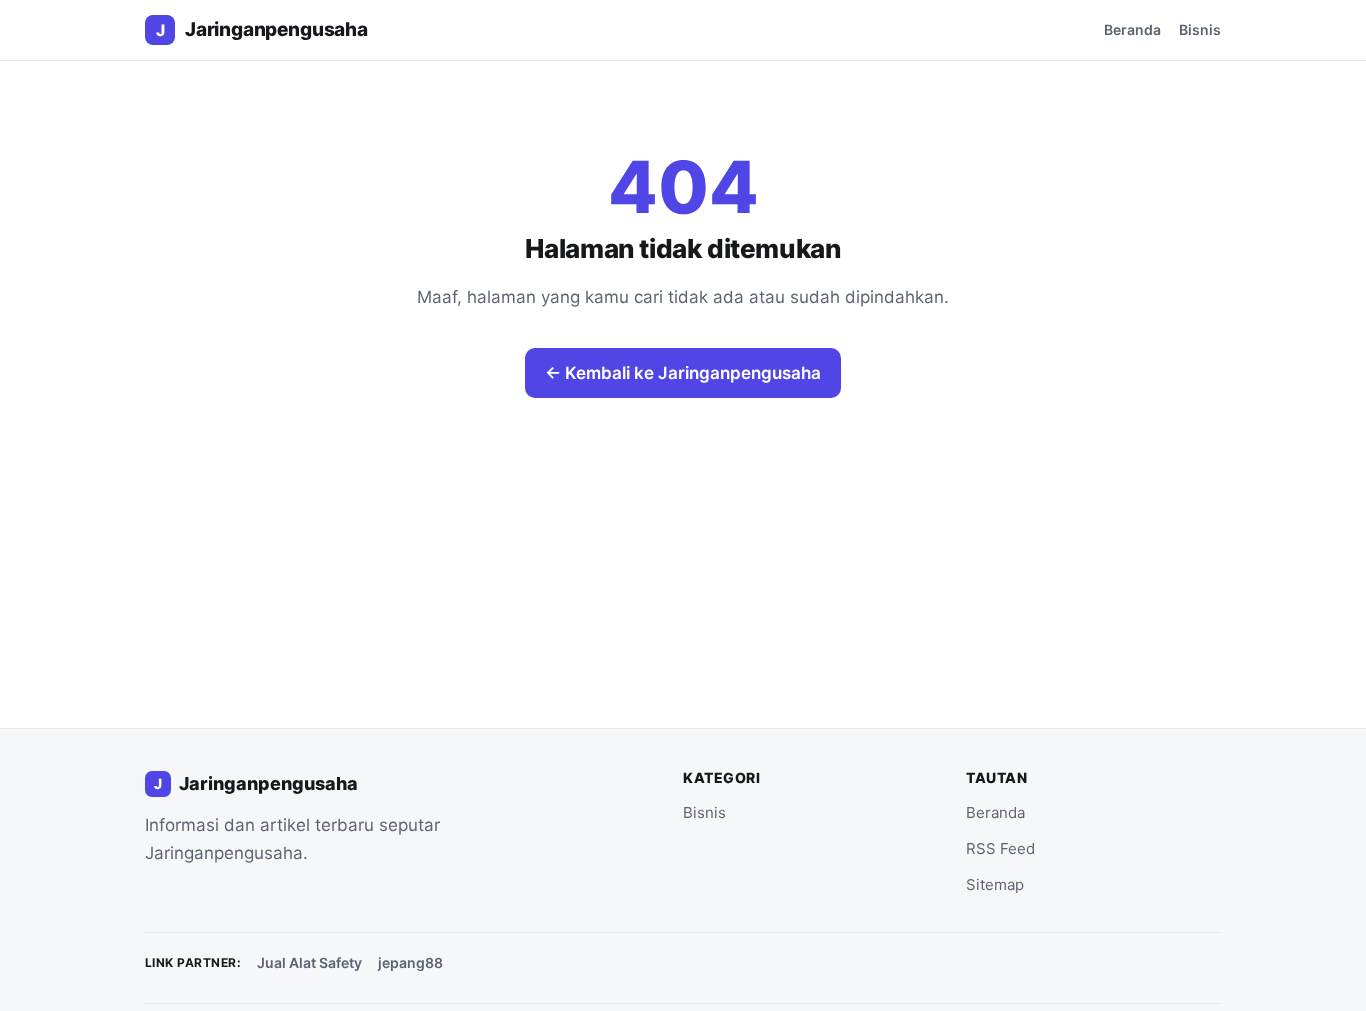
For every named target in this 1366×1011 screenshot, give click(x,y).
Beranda (1132, 29)
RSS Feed (1000, 848)
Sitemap (995, 884)
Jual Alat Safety (309, 962)
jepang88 (410, 962)
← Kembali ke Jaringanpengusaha (683, 373)
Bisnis (1200, 29)
